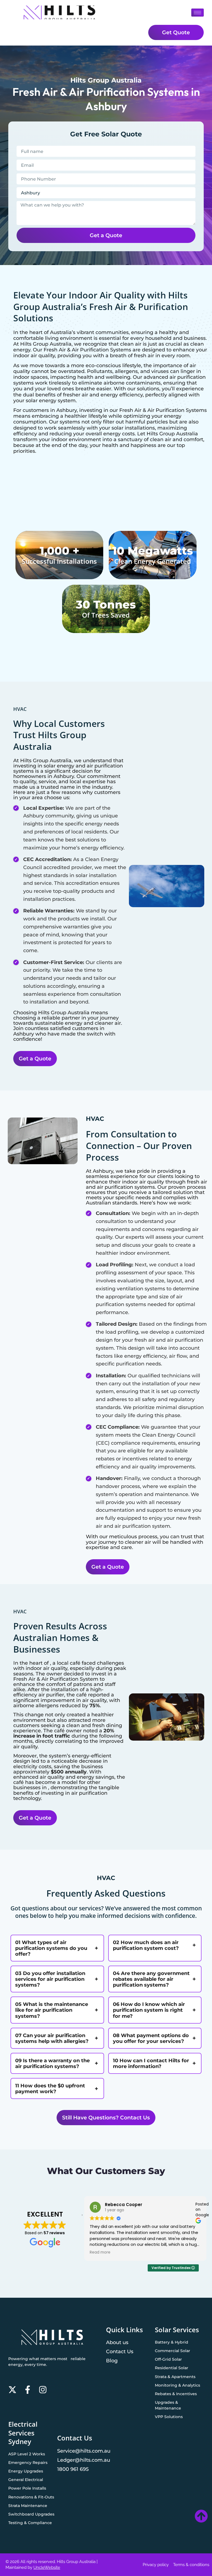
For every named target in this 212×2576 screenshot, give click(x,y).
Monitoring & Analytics (177, 2385)
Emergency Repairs (28, 2463)
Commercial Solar (173, 2351)
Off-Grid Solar (168, 2359)
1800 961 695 (73, 2469)
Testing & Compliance (30, 2523)
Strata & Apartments (175, 2377)
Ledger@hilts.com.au (84, 2460)
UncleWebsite (47, 2567)
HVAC (20, 709)
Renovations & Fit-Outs (31, 2497)
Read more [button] (100, 2252)
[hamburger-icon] (198, 13)
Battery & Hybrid (172, 2342)
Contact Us (120, 2351)
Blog (112, 2361)
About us (117, 2342)
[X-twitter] (12, 2390)
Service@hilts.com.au (84, 2451)
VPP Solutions (169, 2417)
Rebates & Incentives (176, 2394)
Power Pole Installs (27, 2488)
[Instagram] (43, 2390)
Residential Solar (172, 2368)
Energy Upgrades (26, 2471)
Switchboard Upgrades (31, 2514)
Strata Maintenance (28, 2506)
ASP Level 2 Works (27, 2454)
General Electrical (26, 2480)
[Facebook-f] (28, 2390)
